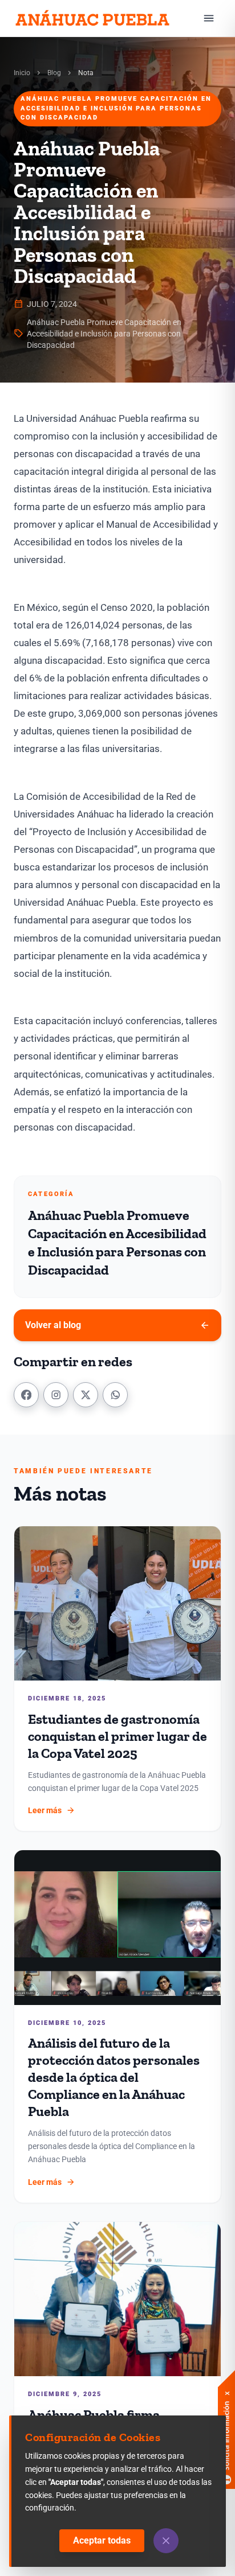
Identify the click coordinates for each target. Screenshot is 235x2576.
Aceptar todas (102, 2540)
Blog (54, 73)
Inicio (22, 73)
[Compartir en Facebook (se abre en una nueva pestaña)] (26, 1395)
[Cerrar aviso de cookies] (166, 2541)
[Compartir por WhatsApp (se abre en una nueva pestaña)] (115, 1395)
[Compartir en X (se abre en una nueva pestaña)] (86, 1395)
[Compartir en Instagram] (56, 1395)
